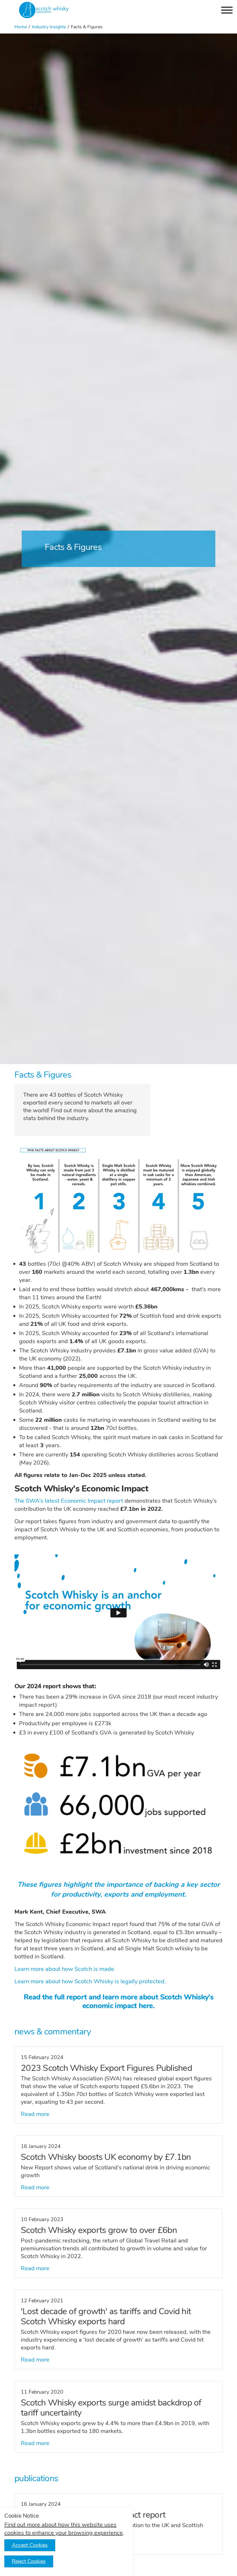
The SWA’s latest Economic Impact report (69, 1501)
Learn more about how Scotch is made (64, 1969)
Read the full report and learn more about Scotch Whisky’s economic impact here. (118, 2002)
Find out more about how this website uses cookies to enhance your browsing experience (64, 2529)
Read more (35, 2114)
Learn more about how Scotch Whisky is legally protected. (90, 1981)
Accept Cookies (30, 2545)
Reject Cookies (29, 2561)
